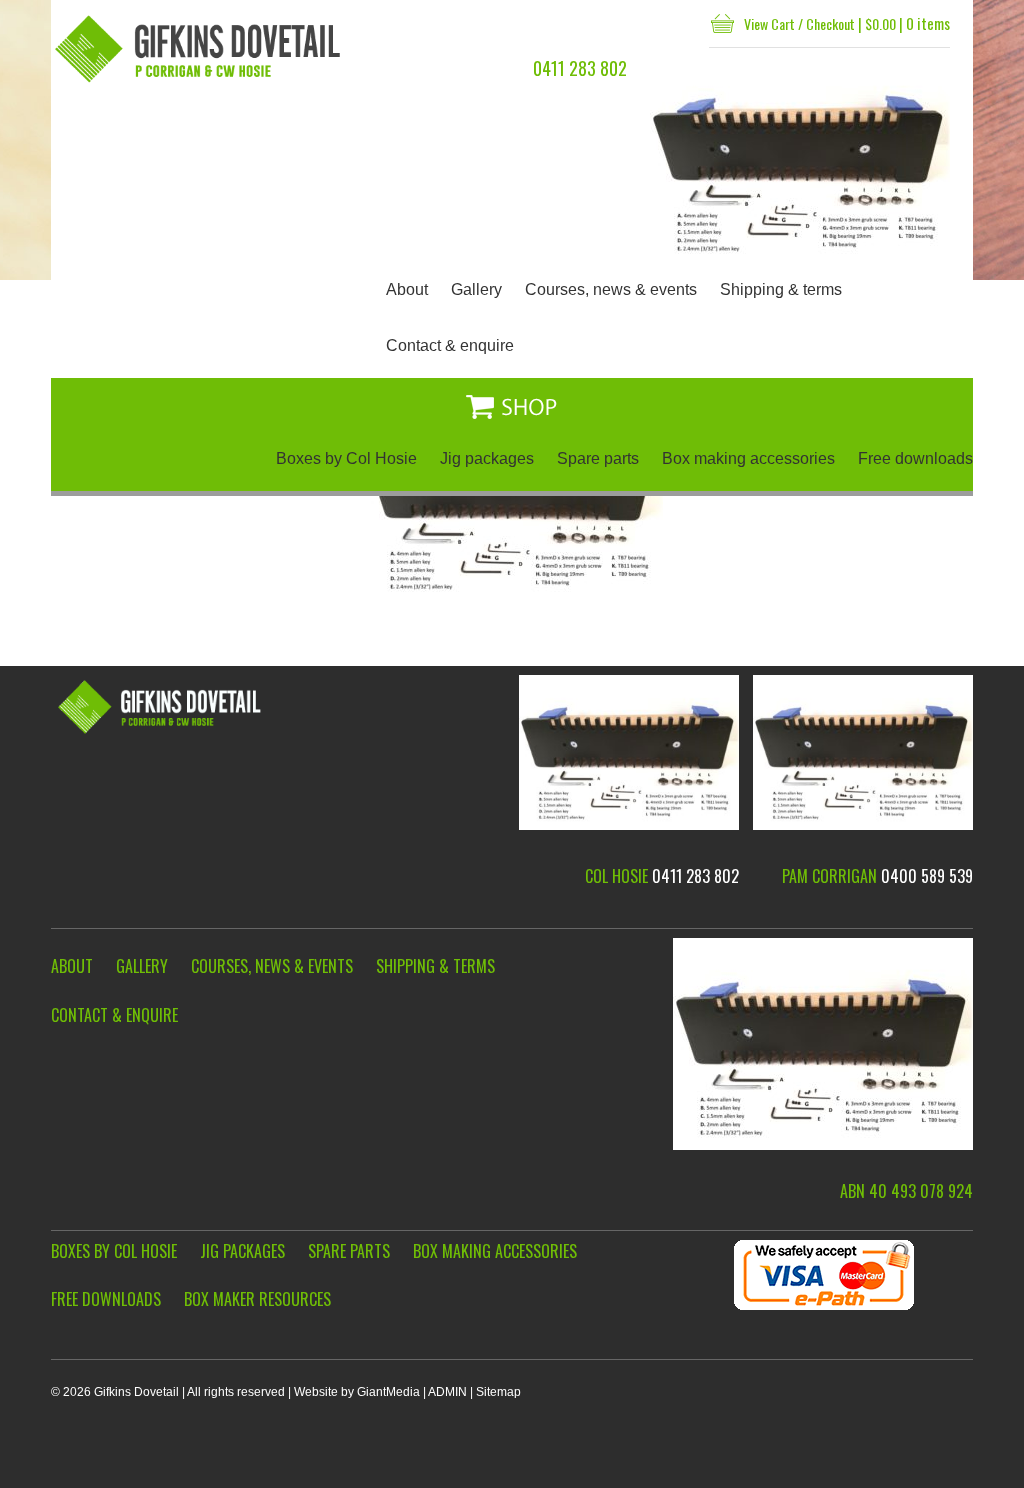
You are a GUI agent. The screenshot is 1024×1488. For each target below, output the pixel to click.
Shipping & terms (781, 289)
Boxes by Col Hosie (346, 458)
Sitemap (498, 1392)
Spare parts (598, 458)
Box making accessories (748, 458)
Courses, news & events (611, 289)
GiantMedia (388, 1392)
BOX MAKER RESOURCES (257, 1299)
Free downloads (915, 458)
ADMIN (447, 1392)
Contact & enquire (450, 345)
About (407, 289)
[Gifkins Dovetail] (199, 49)
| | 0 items (847, 23)
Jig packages (487, 458)
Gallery (476, 289)
